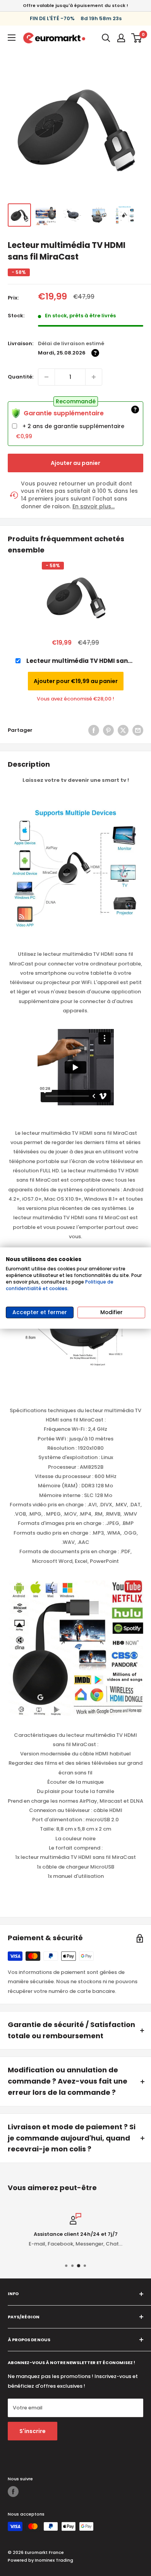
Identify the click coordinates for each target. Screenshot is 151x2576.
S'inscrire (33, 2431)
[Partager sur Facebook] (94, 730)
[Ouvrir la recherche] (106, 38)
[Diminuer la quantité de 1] (46, 377)
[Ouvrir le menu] (12, 38)
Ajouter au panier (75, 463)
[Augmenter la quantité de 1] (94, 377)
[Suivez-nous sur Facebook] (13, 2492)
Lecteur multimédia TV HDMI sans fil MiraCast (79, 661)
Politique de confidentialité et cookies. (60, 1285)
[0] (137, 38)
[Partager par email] (138, 730)
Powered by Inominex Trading (40, 2560)
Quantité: (21, 377)
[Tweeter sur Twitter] (123, 730)
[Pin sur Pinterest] (108, 730)
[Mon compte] (121, 38)
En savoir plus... (94, 507)
